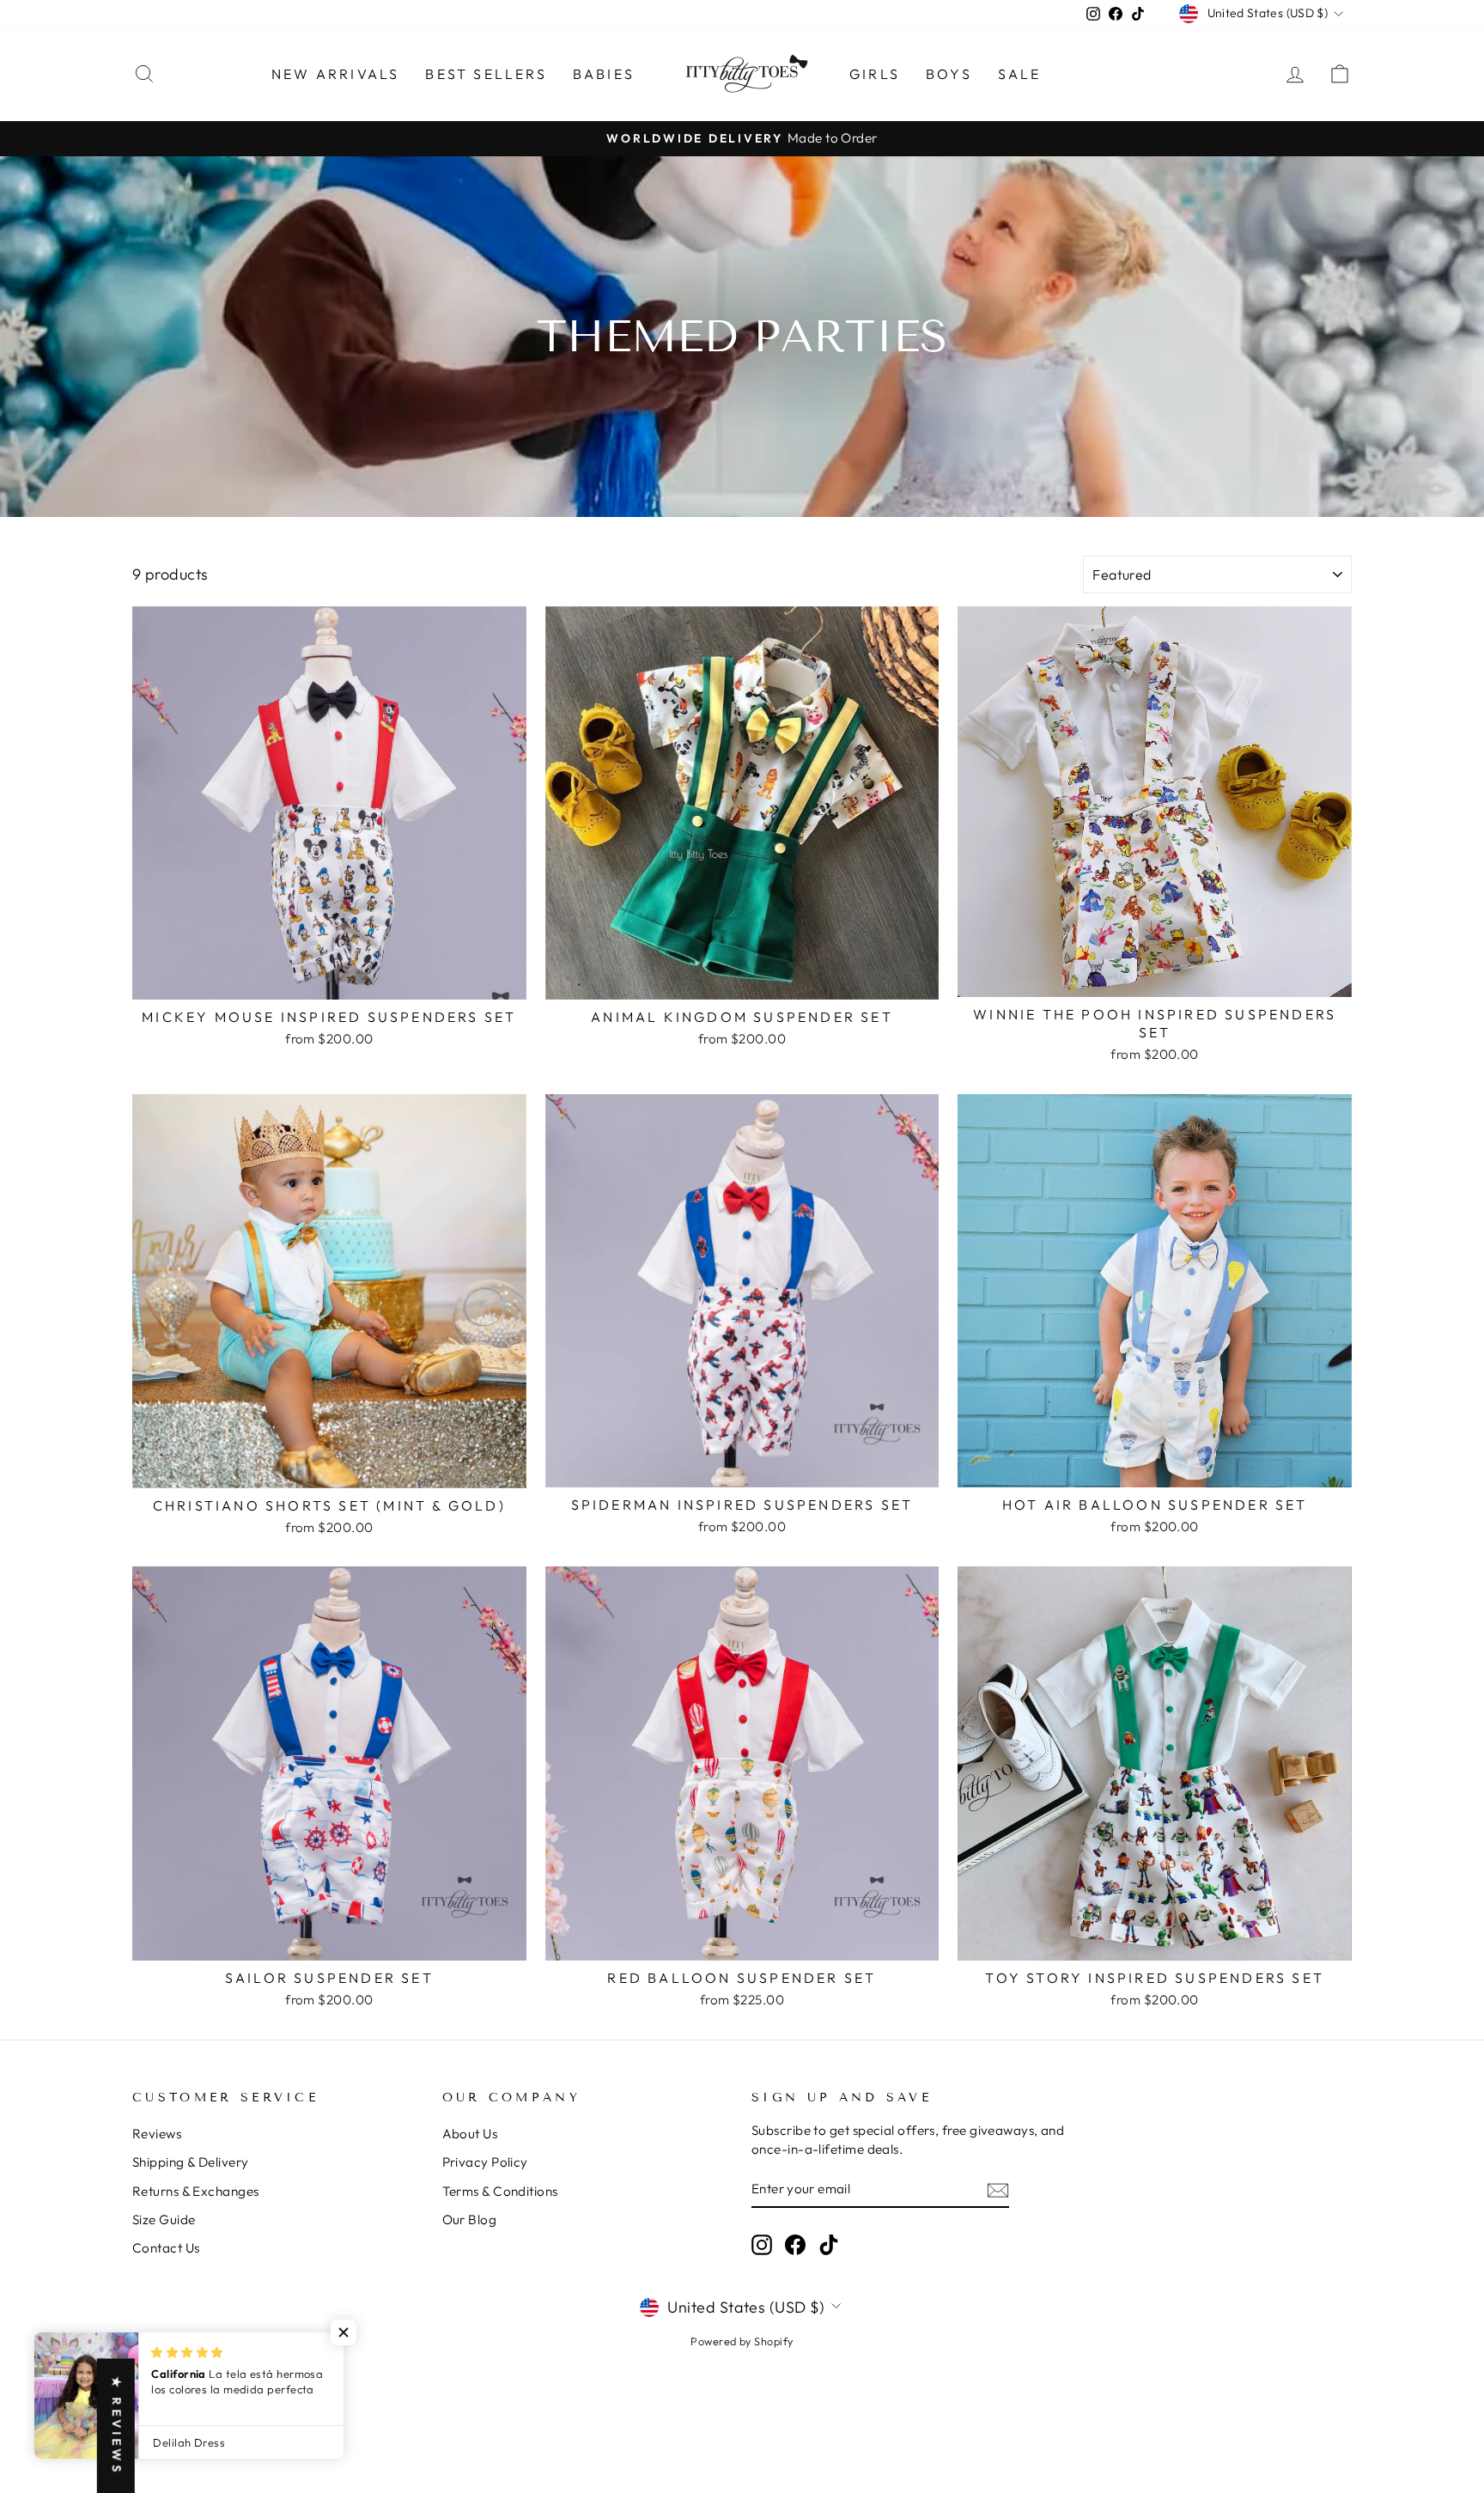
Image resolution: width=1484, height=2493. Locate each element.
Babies (604, 74)
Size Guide (164, 2219)
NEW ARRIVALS (335, 74)
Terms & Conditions (500, 2191)
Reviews (157, 2134)
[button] (344, 2332)
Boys (949, 74)
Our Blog (470, 2219)
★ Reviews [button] (117, 2426)
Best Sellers (486, 74)
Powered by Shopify (742, 2341)
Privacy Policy (485, 2162)
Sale (1020, 74)
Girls (875, 74)
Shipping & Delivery (191, 2162)
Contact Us (166, 2248)
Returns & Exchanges (196, 2191)
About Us (470, 2134)
